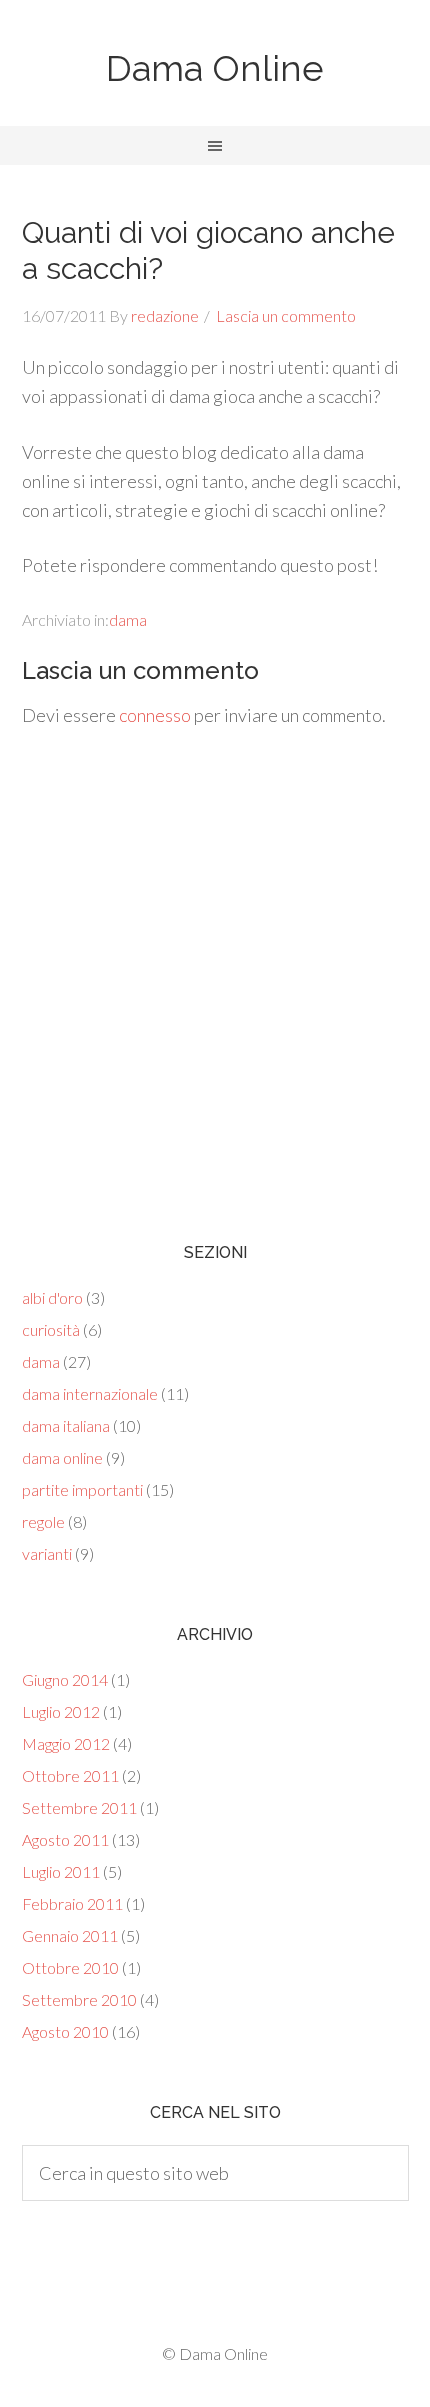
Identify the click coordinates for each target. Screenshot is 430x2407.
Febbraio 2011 (72, 1903)
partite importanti (82, 1489)
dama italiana (66, 1425)
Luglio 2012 (61, 1711)
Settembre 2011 (79, 1807)
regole (43, 1521)
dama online (62, 1457)
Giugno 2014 (65, 1679)
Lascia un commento (286, 315)
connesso (155, 715)
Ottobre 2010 (70, 1967)
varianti (47, 1553)
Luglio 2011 (61, 1871)
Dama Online (215, 68)
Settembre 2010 (79, 1999)
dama (128, 619)
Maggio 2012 (66, 1743)
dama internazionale (90, 1393)
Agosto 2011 (65, 1839)
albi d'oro (52, 1297)
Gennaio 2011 (70, 1935)
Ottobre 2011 (70, 1775)
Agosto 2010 (65, 2031)
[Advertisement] (215, 970)
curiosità (51, 1329)
